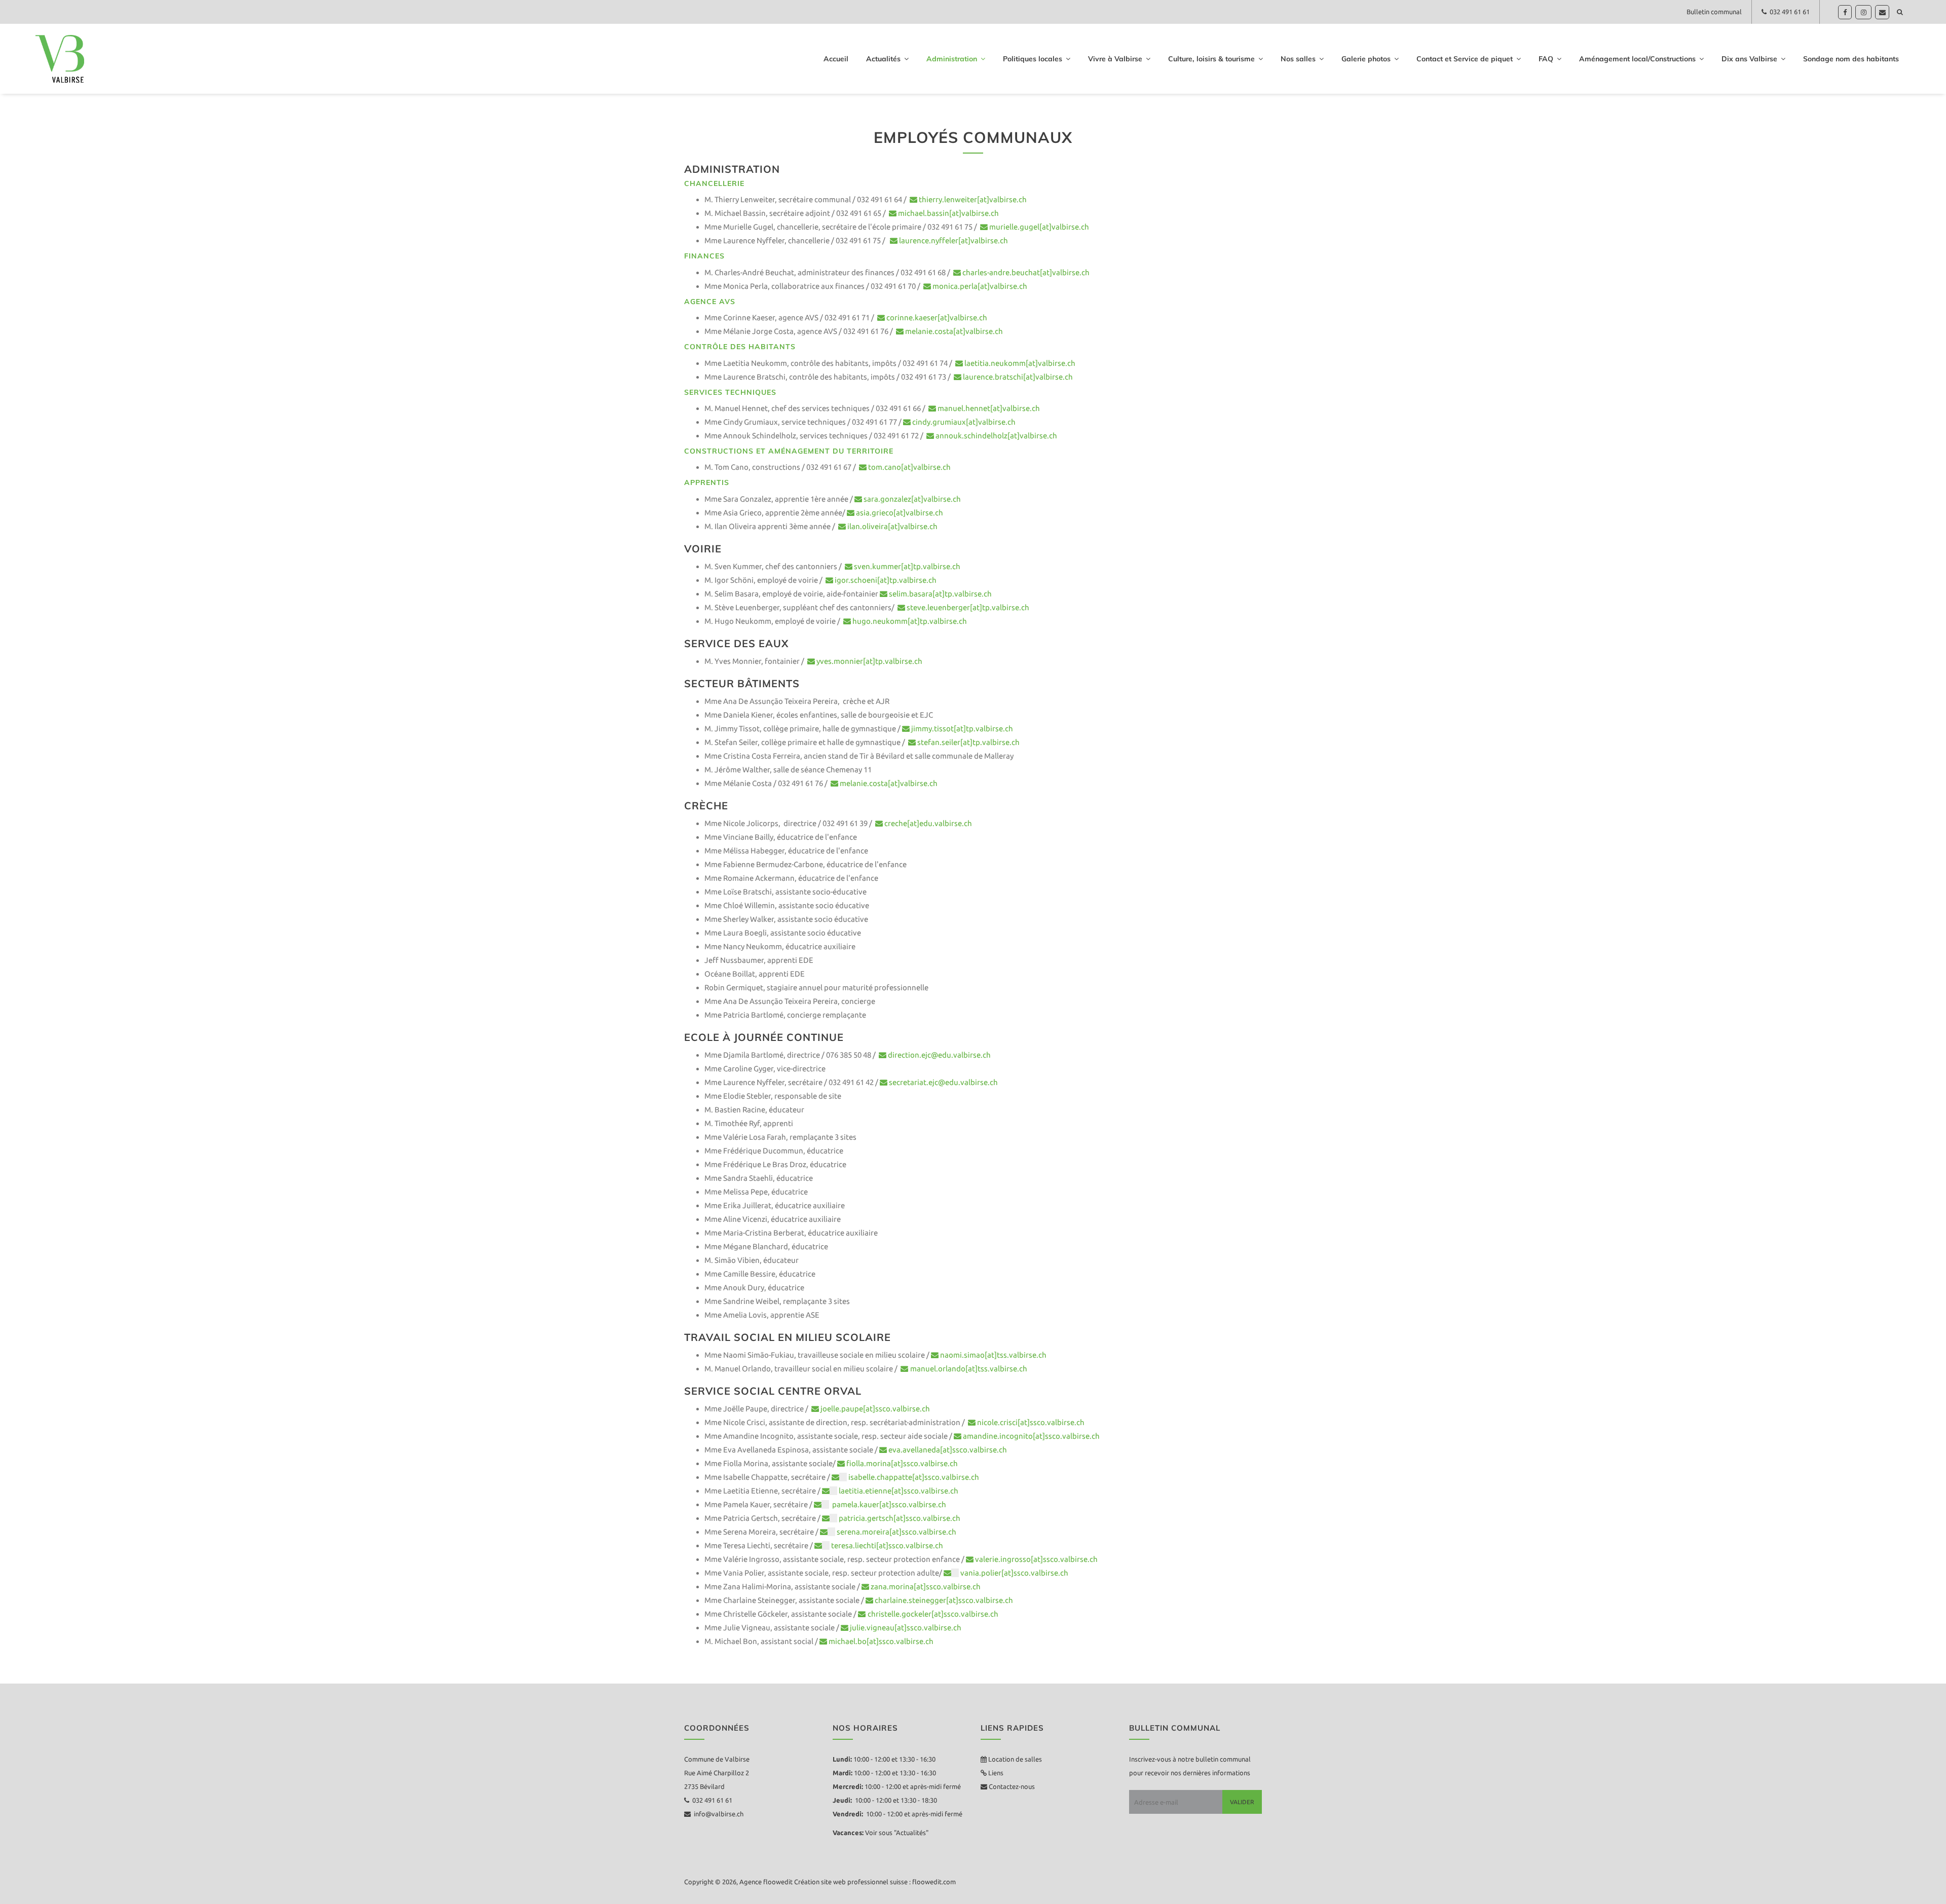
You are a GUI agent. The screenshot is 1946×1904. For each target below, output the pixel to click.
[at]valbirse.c (934, 499)
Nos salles (1298, 59)
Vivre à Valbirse (1115, 59)
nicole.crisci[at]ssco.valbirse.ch (1031, 1422)
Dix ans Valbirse (1749, 59)
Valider (1242, 1802)
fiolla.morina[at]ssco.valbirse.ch (902, 1463)
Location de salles (1015, 1759)
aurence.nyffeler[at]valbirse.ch (955, 240)
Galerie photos (1366, 59)
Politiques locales (1033, 59)
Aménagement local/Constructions (1637, 59)
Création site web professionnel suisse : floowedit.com (875, 1882)
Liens (995, 1773)
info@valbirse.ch (717, 1814)
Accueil (836, 59)
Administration (952, 59)
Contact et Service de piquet (1465, 59)
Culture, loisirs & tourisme (1211, 59)
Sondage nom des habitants (1851, 59)
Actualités (883, 59)
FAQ (1546, 59)
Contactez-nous (1011, 1786)
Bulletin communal (1714, 12)
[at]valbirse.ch (913, 526)
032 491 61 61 (1788, 12)
